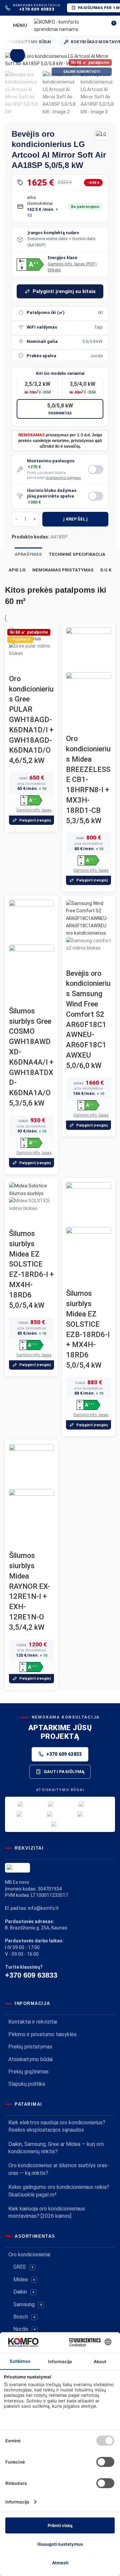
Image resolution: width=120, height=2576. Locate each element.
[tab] (28, 554)
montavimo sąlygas (63, 478)
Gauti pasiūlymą (64, 1772)
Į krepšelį (75, 519)
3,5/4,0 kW (83, 387)
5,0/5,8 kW (60, 409)
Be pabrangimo (85, 207)
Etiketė (54, 270)
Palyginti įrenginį (35, 820)
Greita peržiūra (17, 666)
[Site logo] (68, 25)
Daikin (20, 2292)
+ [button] (32, 2267)
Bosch (21, 2317)
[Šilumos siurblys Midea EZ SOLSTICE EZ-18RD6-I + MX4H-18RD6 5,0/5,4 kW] (31, 1189)
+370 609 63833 (64, 1754)
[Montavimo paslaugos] (96, 469)
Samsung (24, 2304)
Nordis (21, 2329)
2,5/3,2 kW (38, 387)
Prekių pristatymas (30, 2047)
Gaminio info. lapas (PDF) (72, 264)
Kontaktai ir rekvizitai (33, 2022)
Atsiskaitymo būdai (30, 2059)
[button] (30, 265)
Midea (20, 2279)
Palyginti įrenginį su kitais (64, 291)
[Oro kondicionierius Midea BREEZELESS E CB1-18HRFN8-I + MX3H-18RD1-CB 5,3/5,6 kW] (88, 649)
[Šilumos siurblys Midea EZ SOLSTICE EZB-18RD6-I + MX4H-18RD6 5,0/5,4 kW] (88, 1204)
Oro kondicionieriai (29, 2255)
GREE (20, 2267)
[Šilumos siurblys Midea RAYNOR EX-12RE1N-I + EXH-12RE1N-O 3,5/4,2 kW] (31, 1466)
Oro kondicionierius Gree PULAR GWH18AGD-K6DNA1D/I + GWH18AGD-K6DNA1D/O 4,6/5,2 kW (31, 720)
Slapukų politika (27, 2084)
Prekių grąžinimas (28, 2072)
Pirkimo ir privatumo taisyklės (42, 2034)
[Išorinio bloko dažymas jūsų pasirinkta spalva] (96, 496)
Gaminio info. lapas (34, 810)
